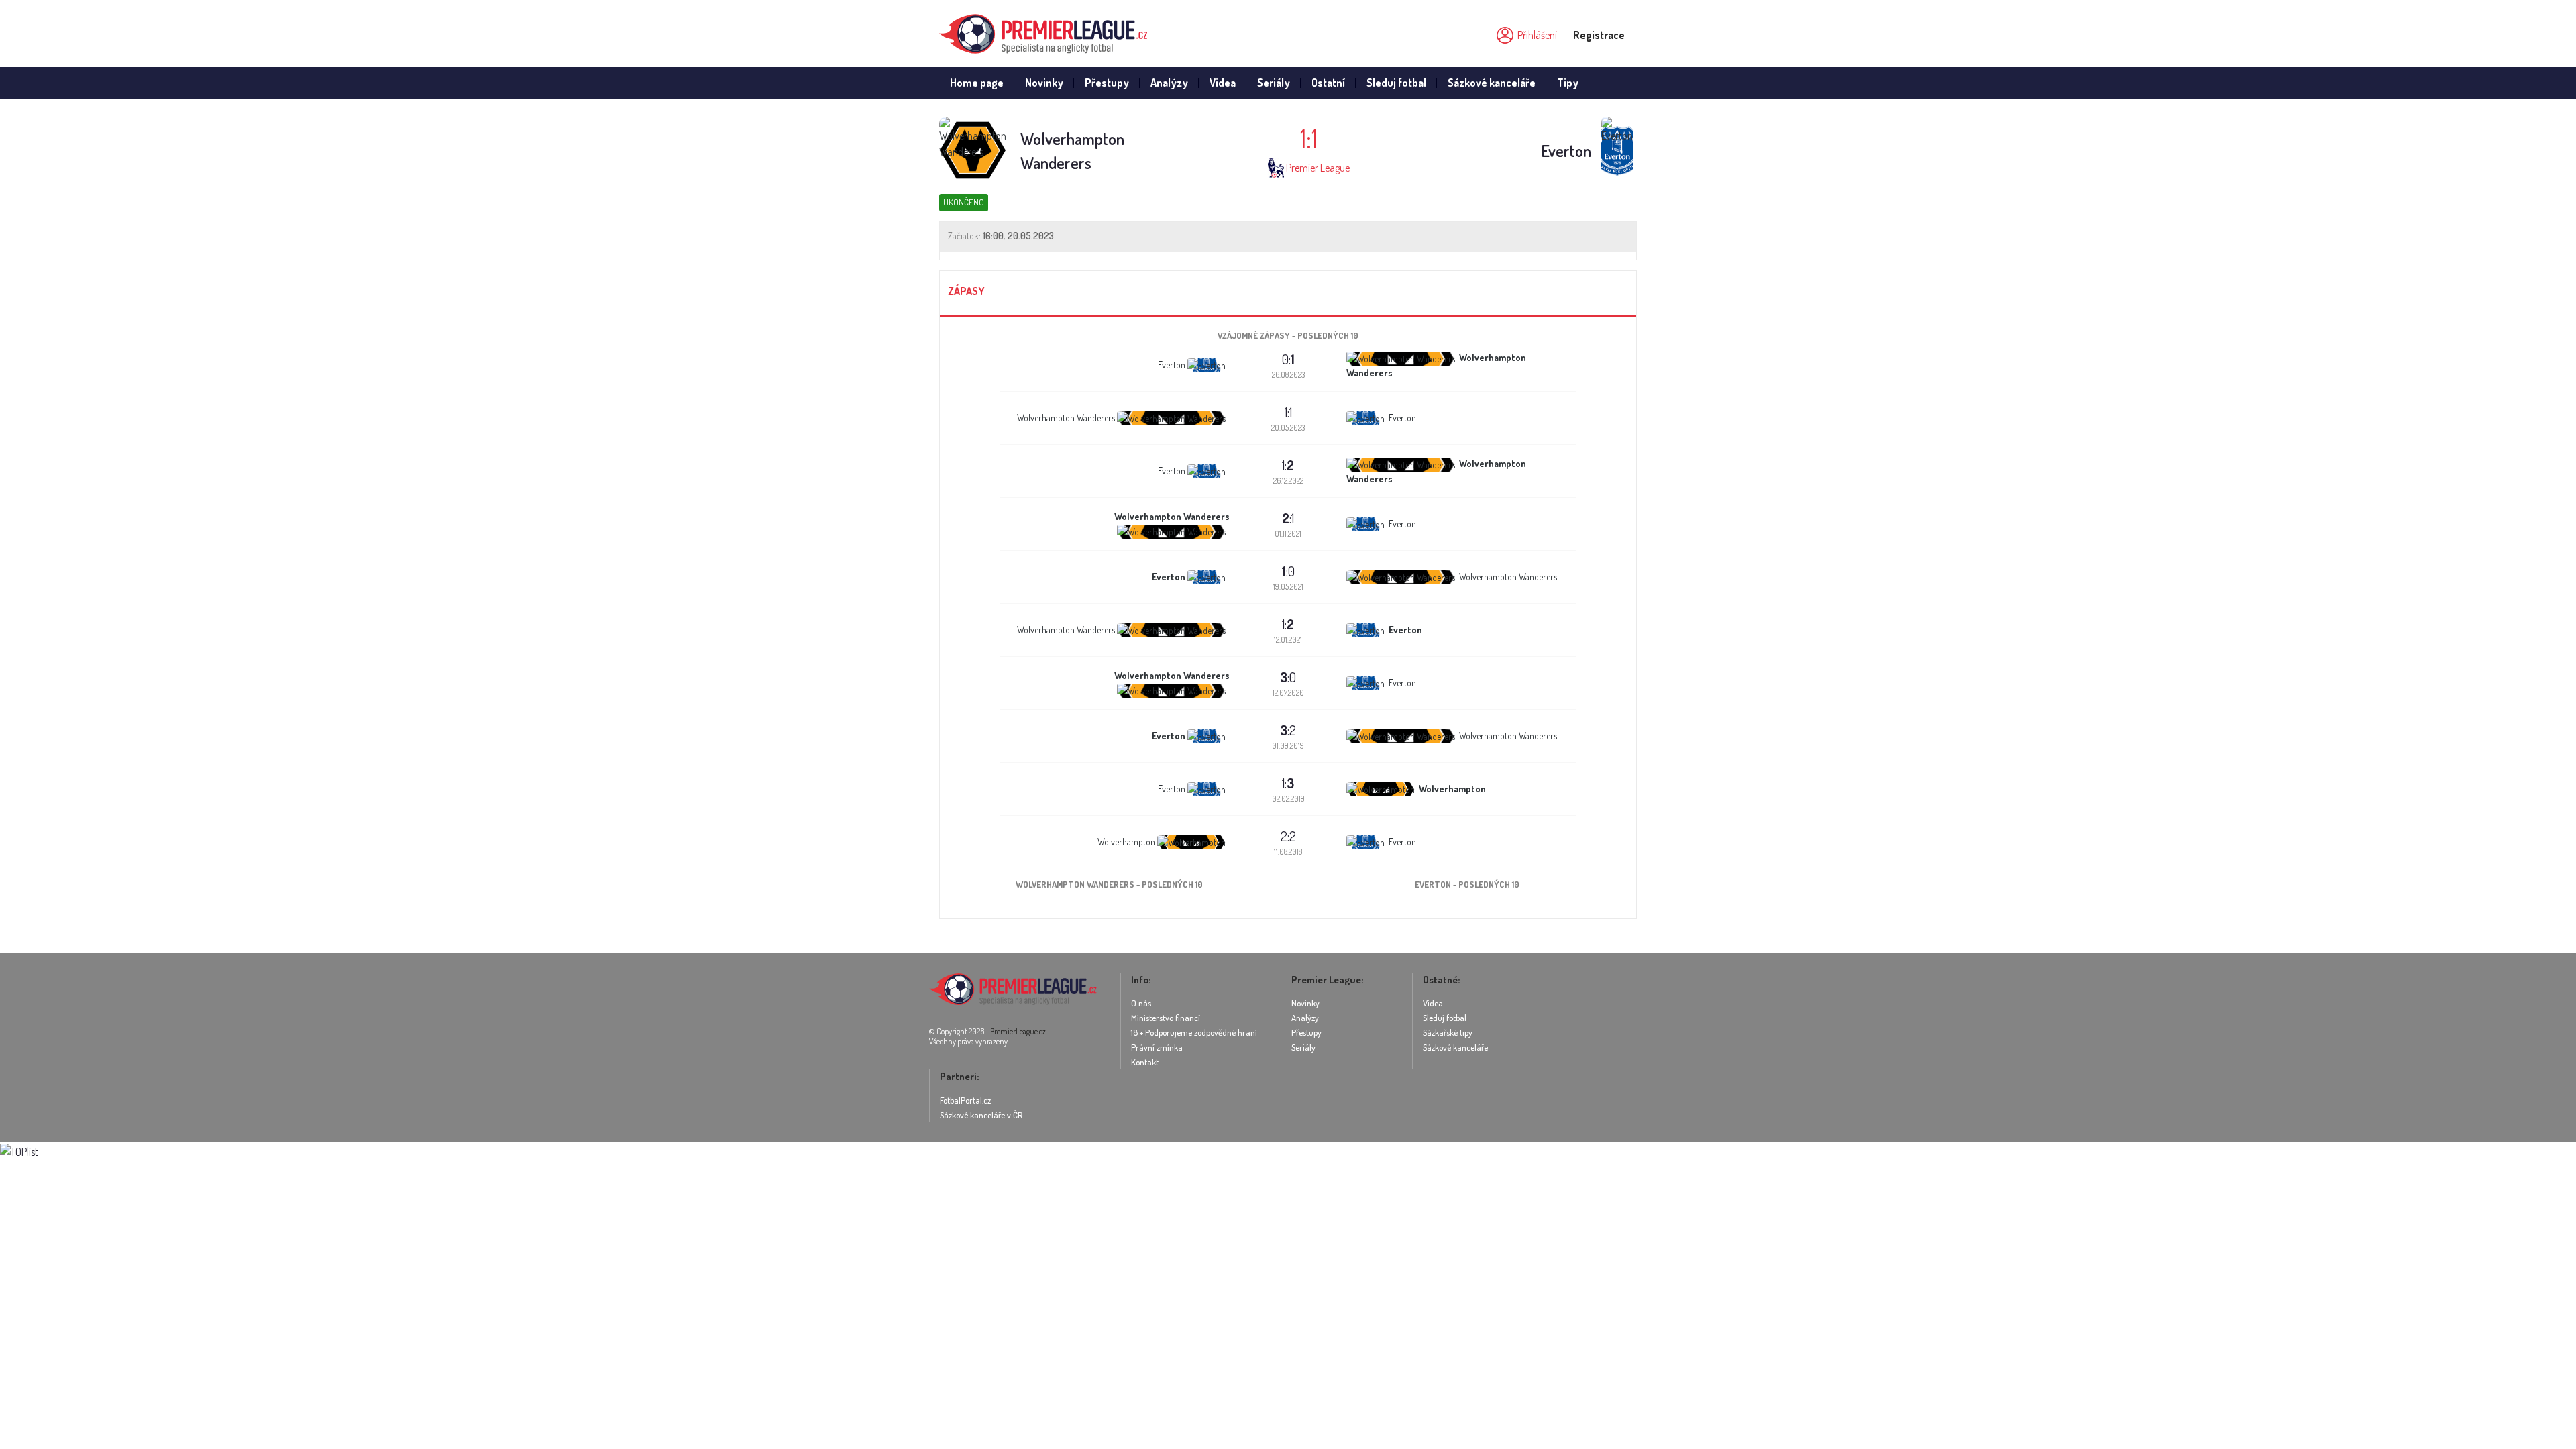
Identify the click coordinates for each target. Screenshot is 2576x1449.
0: (1288, 359)
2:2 (1288, 836)
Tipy (1568, 83)
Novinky (1044, 83)
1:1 (1288, 412)
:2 (1288, 730)
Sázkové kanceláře (1492, 83)
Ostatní (1328, 83)
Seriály (1274, 83)
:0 (1288, 571)
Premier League (1318, 168)
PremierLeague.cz (1018, 1031)
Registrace (1599, 35)
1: (1288, 465)
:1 (1288, 518)
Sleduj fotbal (1396, 83)
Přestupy (1107, 83)
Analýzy (1169, 83)
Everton (1566, 151)
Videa (1223, 83)
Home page (977, 83)
